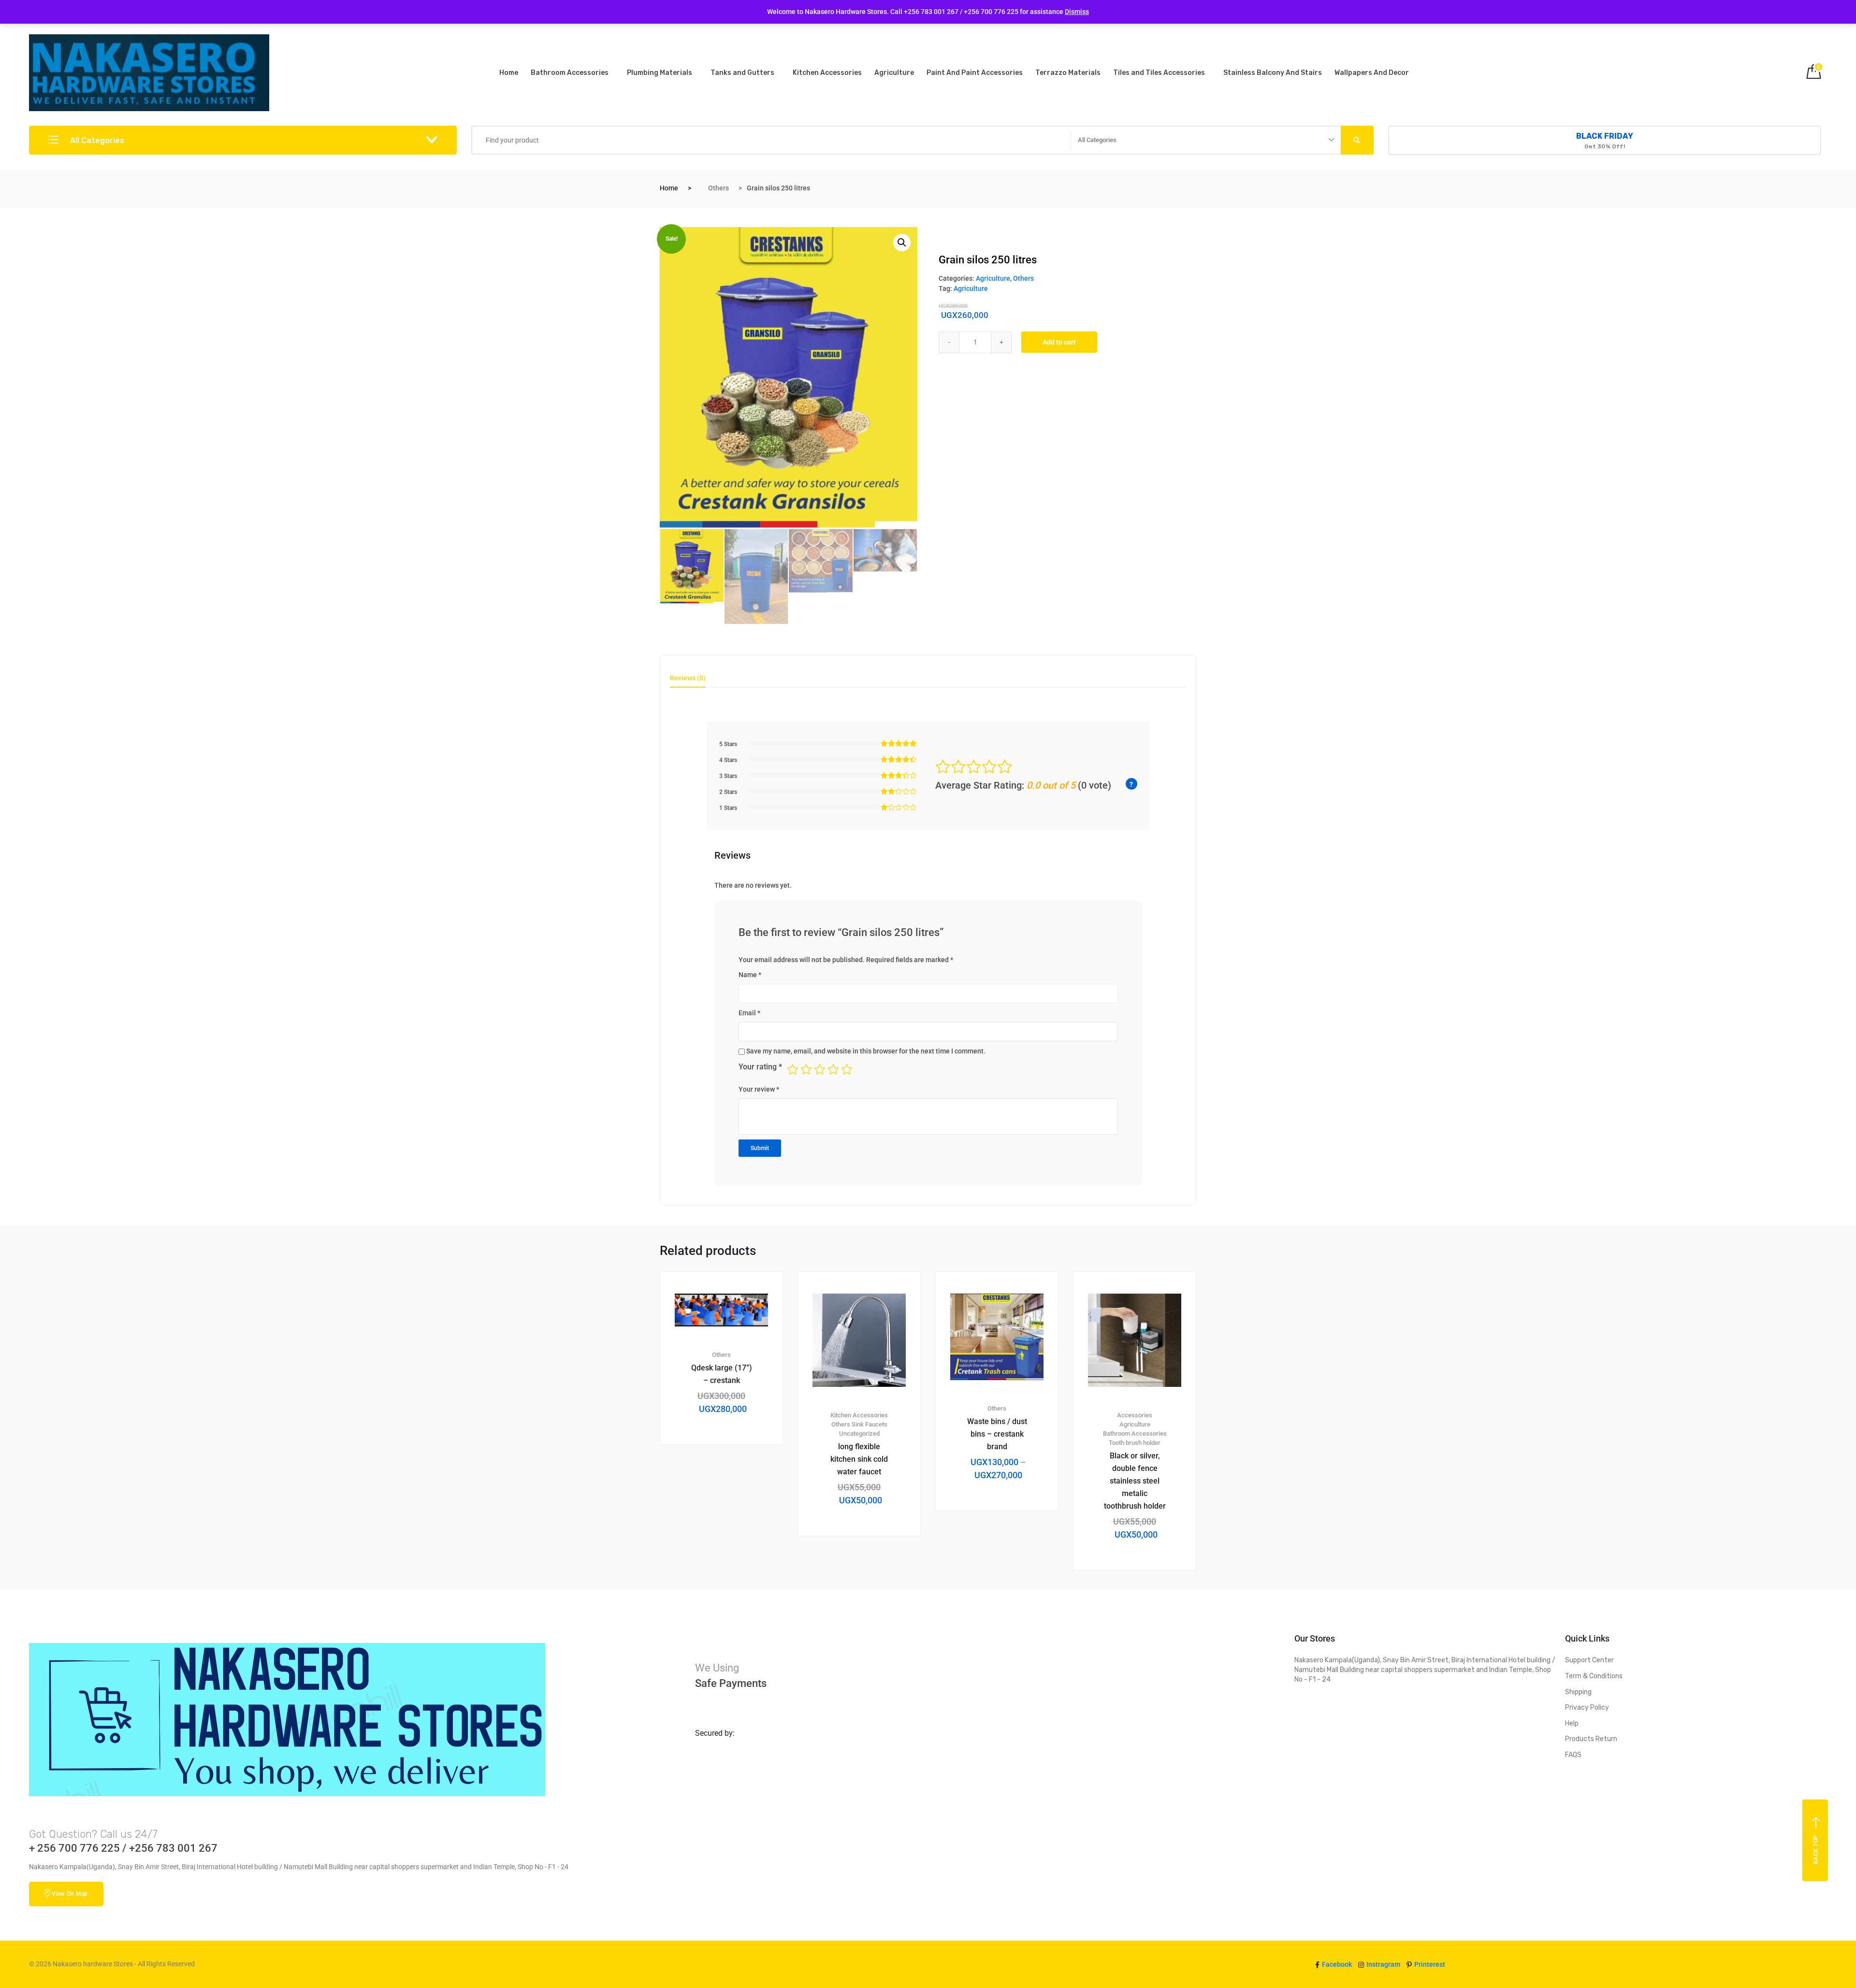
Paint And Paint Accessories (975, 73)
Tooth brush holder (1135, 1443)
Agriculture (894, 73)
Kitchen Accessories (827, 73)
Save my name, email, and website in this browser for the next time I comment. (866, 1051)
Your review (759, 1089)
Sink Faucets (870, 1424)
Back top (1816, 1849)
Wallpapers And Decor (1372, 73)
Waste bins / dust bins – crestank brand (997, 1434)
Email (749, 1013)
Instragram (1383, 1964)
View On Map (70, 1894)
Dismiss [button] (1077, 12)
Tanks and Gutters (742, 73)
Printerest (1429, 1964)
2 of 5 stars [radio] (806, 1069)
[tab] (688, 681)
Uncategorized (859, 1433)
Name (750, 975)
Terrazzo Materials (1068, 73)
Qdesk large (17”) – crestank (722, 1374)
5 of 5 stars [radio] (847, 1069)
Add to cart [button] (727, 1477)
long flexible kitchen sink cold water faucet (859, 1459)
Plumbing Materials (660, 73)
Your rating (760, 1067)
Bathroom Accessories (570, 73)
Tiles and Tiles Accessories (1159, 73)
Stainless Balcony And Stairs (1273, 73)
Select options (1003, 1543)
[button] (902, 243)
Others (718, 188)
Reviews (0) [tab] (688, 678)
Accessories (1135, 1415)
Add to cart (1059, 342)
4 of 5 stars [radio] (833, 1069)
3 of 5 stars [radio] (820, 1069)
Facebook (1336, 1964)
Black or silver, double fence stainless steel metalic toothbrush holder (1135, 1481)
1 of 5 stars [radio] (793, 1069)
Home (509, 73)
